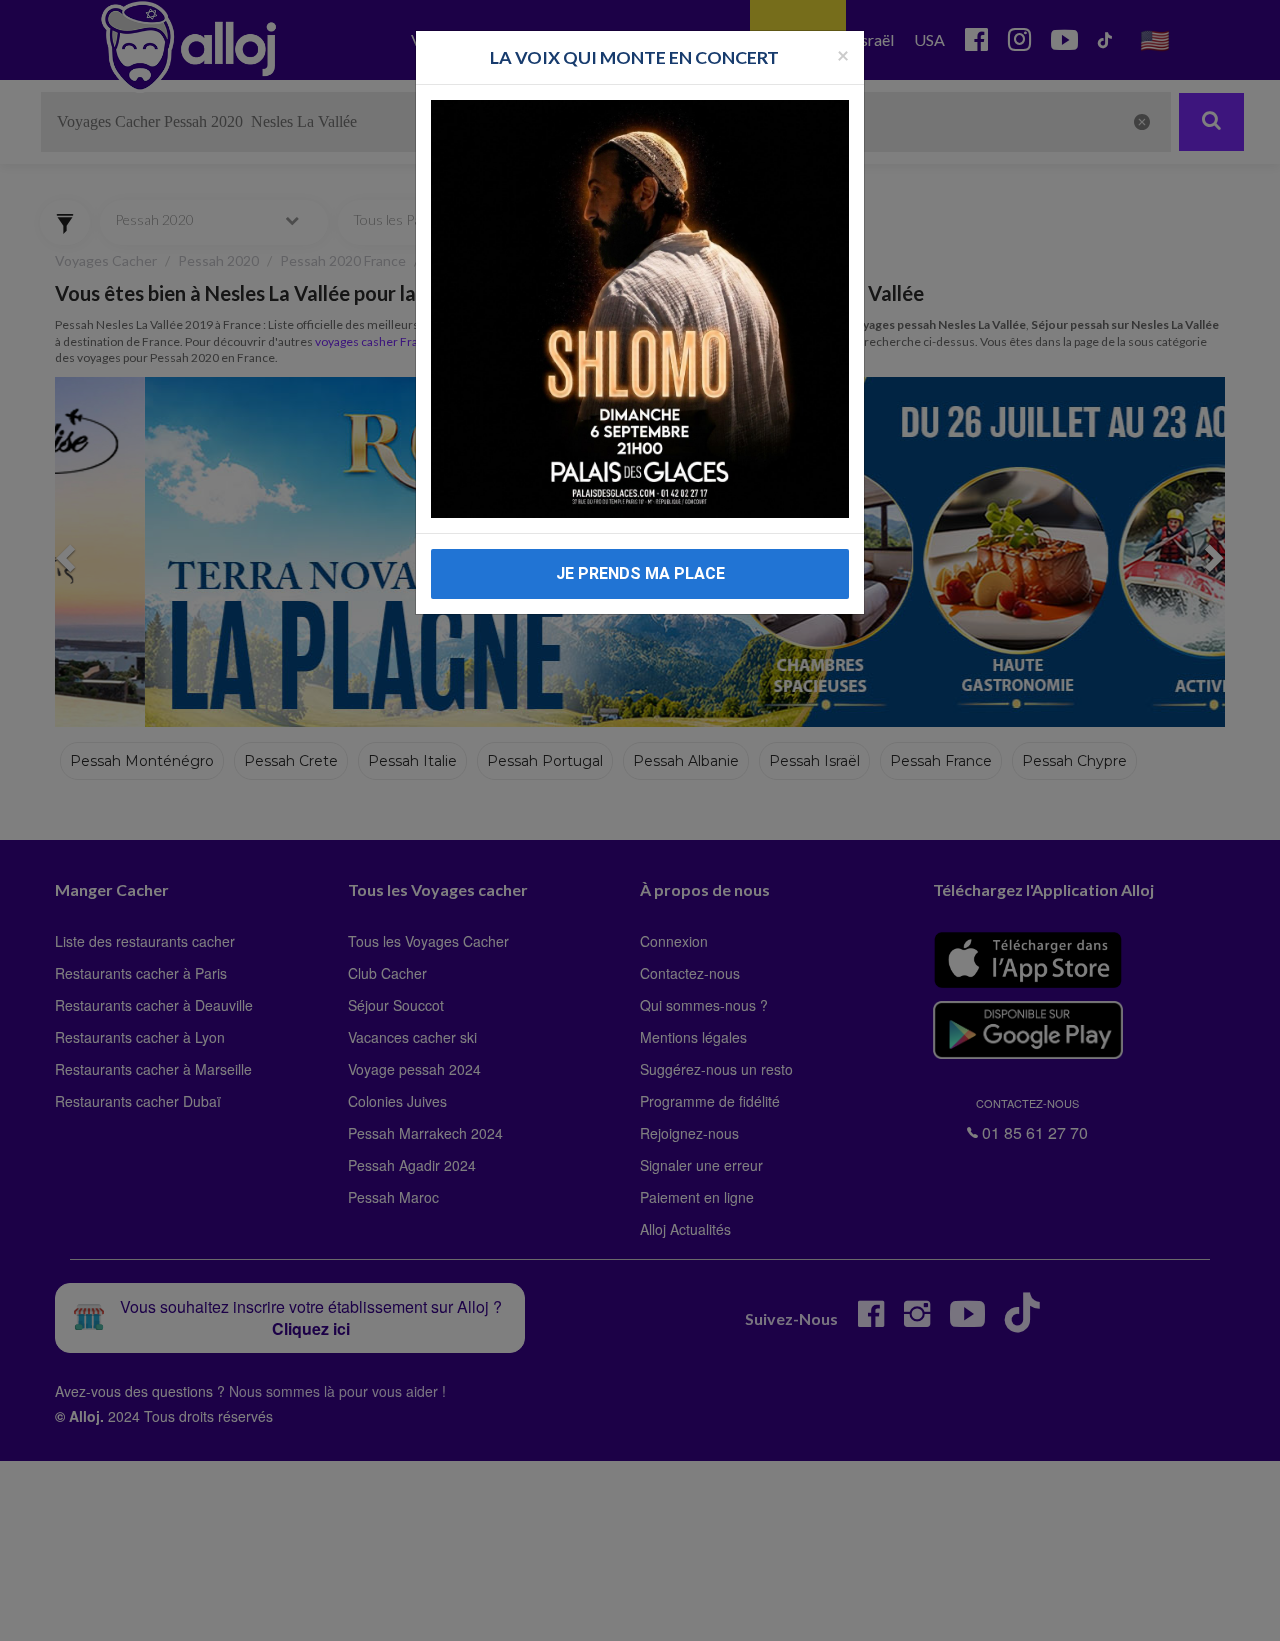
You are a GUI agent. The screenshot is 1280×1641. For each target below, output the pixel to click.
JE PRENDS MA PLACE (640, 573)
